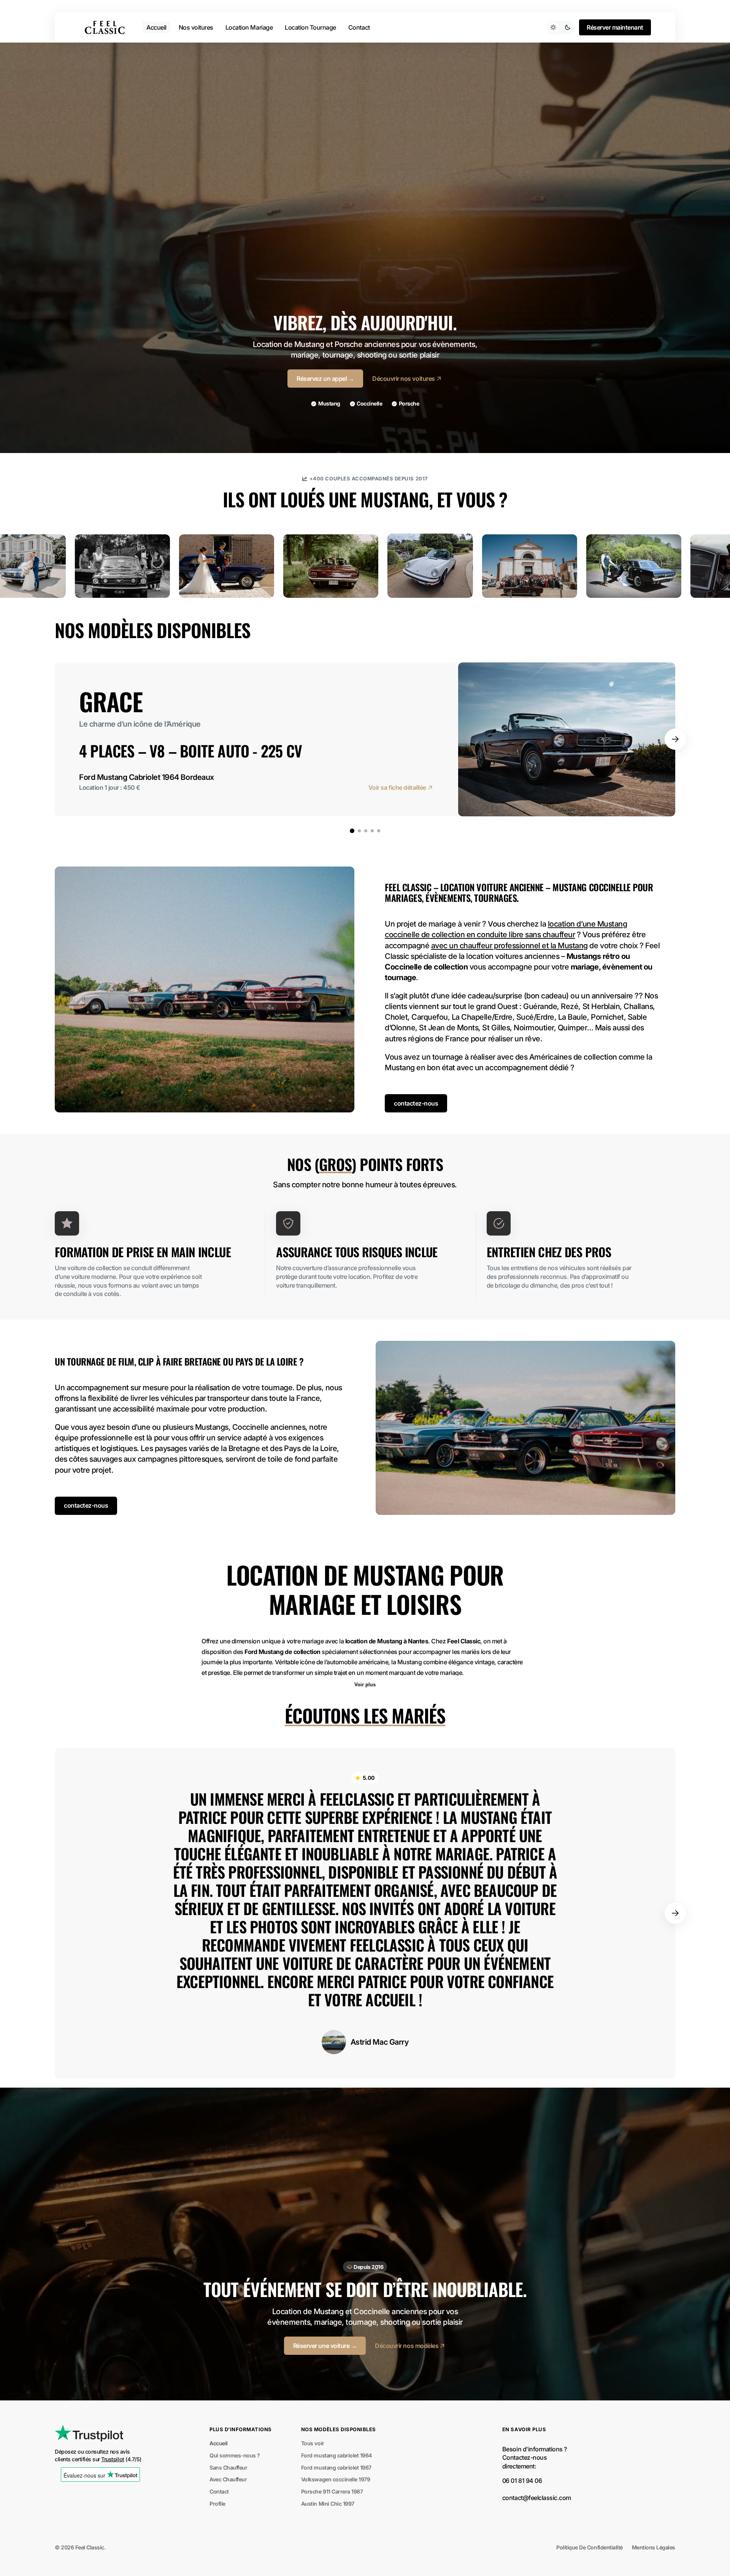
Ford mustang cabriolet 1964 (336, 2455)
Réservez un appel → (325, 379)
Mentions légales (654, 2547)
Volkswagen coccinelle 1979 (336, 2479)
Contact (219, 2491)
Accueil (219, 2443)
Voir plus (365, 1685)
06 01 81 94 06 (522, 2481)
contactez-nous (416, 1103)
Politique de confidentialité (589, 2547)
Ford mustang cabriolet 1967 (336, 2467)
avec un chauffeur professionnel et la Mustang (509, 946)
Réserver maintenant (615, 27)
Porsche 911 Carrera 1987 (332, 2491)
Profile (217, 2504)
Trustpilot (113, 2459)
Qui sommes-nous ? (235, 2455)
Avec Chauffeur (228, 2479)
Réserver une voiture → (325, 2346)
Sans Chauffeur (228, 2467)
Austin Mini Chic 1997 (328, 2504)
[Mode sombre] (560, 27)
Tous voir (313, 2443)
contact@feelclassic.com (537, 2498)
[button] (675, 739)
